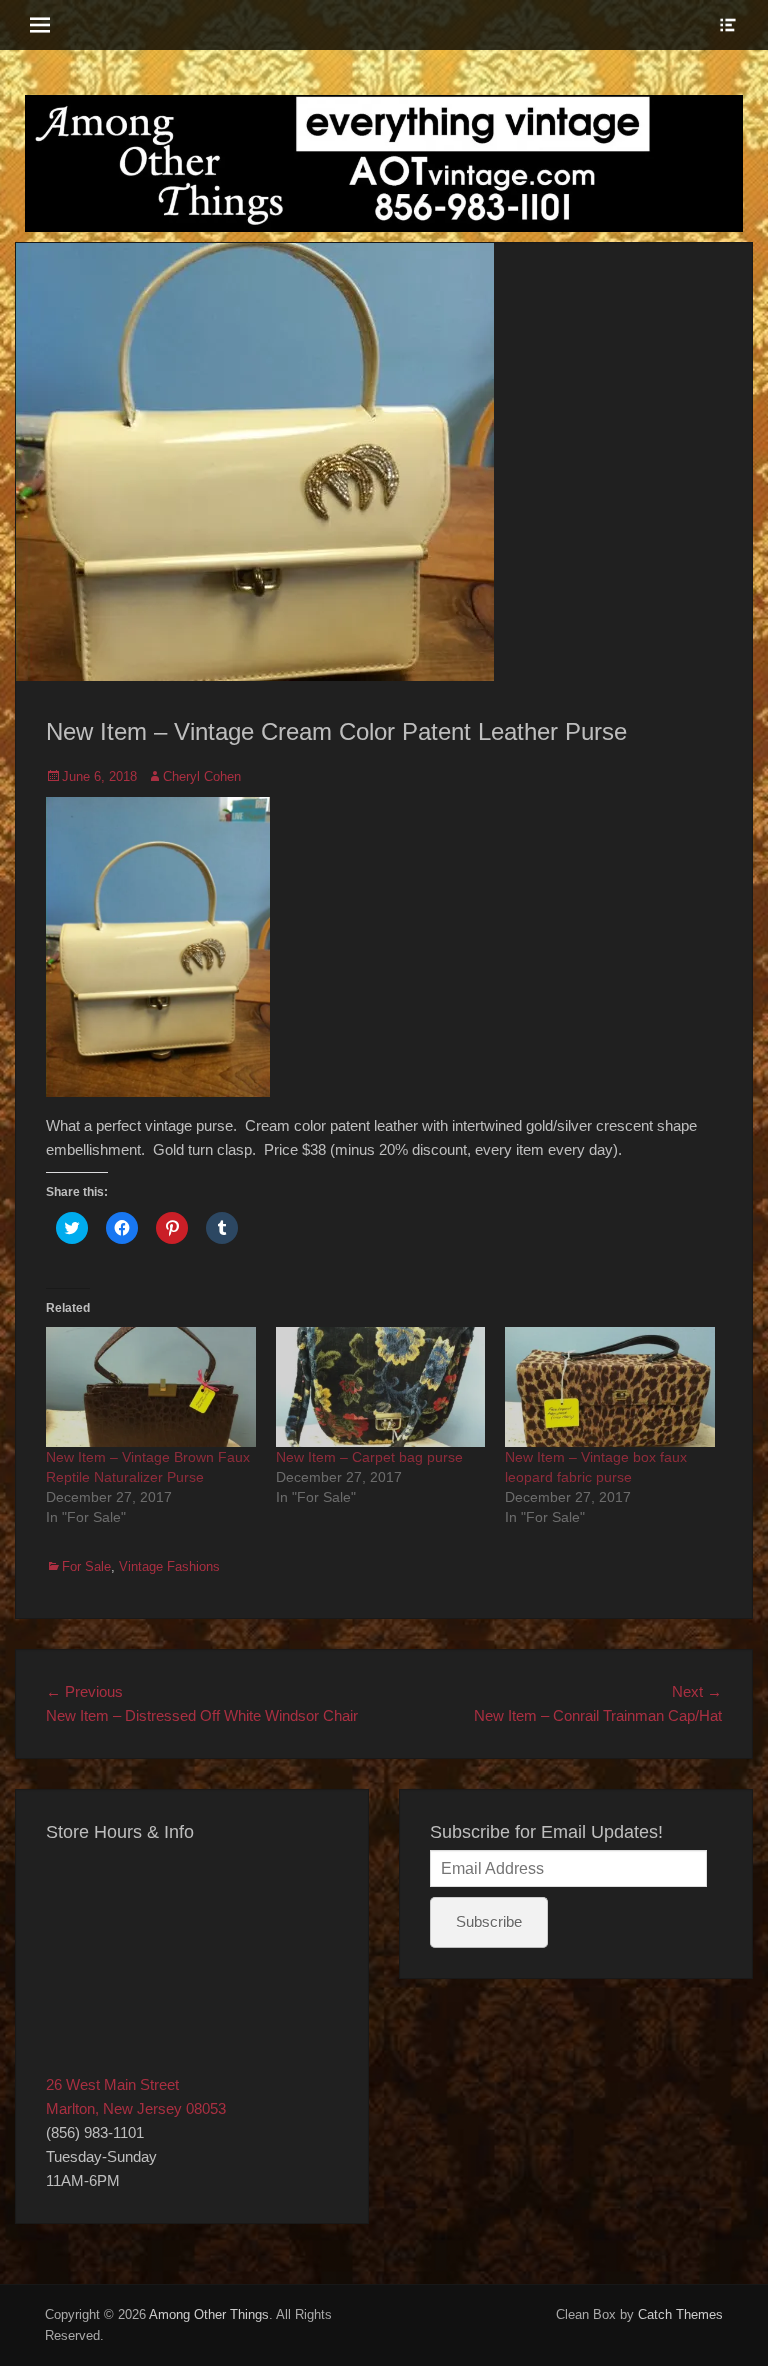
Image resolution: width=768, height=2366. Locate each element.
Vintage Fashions (169, 1566)
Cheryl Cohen (202, 776)
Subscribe (489, 1921)
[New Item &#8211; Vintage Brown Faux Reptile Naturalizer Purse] (151, 1387)
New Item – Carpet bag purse (369, 1457)
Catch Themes (680, 2314)
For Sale (86, 1566)
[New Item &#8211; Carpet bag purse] (381, 1387)
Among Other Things (209, 2314)
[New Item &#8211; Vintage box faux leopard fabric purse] (610, 1387)
